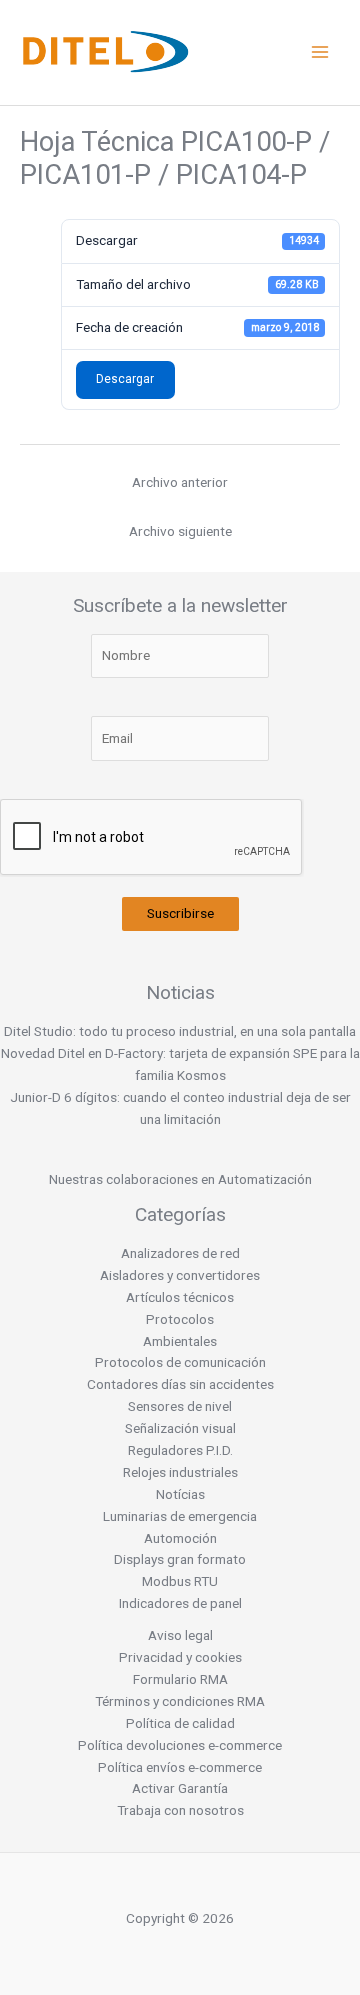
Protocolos (180, 1319)
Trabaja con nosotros (180, 1810)
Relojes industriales (180, 1472)
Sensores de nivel (180, 1406)
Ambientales (180, 1341)
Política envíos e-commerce (180, 1767)
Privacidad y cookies (180, 1657)
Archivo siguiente (180, 531)
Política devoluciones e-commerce (180, 1745)
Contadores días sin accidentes (180, 1384)
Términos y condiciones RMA (180, 1701)
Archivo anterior (180, 482)
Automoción (180, 1538)
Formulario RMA (180, 1679)
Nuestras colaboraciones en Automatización (180, 1179)
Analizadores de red (180, 1253)
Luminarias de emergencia (180, 1516)
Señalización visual (180, 1428)
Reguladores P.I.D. (180, 1450)
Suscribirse (180, 913)
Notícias (180, 1494)
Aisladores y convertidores (180, 1275)
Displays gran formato (180, 1559)
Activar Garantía (180, 1788)
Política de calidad (180, 1723)
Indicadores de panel (180, 1603)
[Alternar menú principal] (320, 52)
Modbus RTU (180, 1581)
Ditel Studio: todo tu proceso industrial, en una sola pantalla (180, 1031)
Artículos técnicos (180, 1297)
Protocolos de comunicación (180, 1362)
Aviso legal (180, 1635)
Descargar (125, 379)
